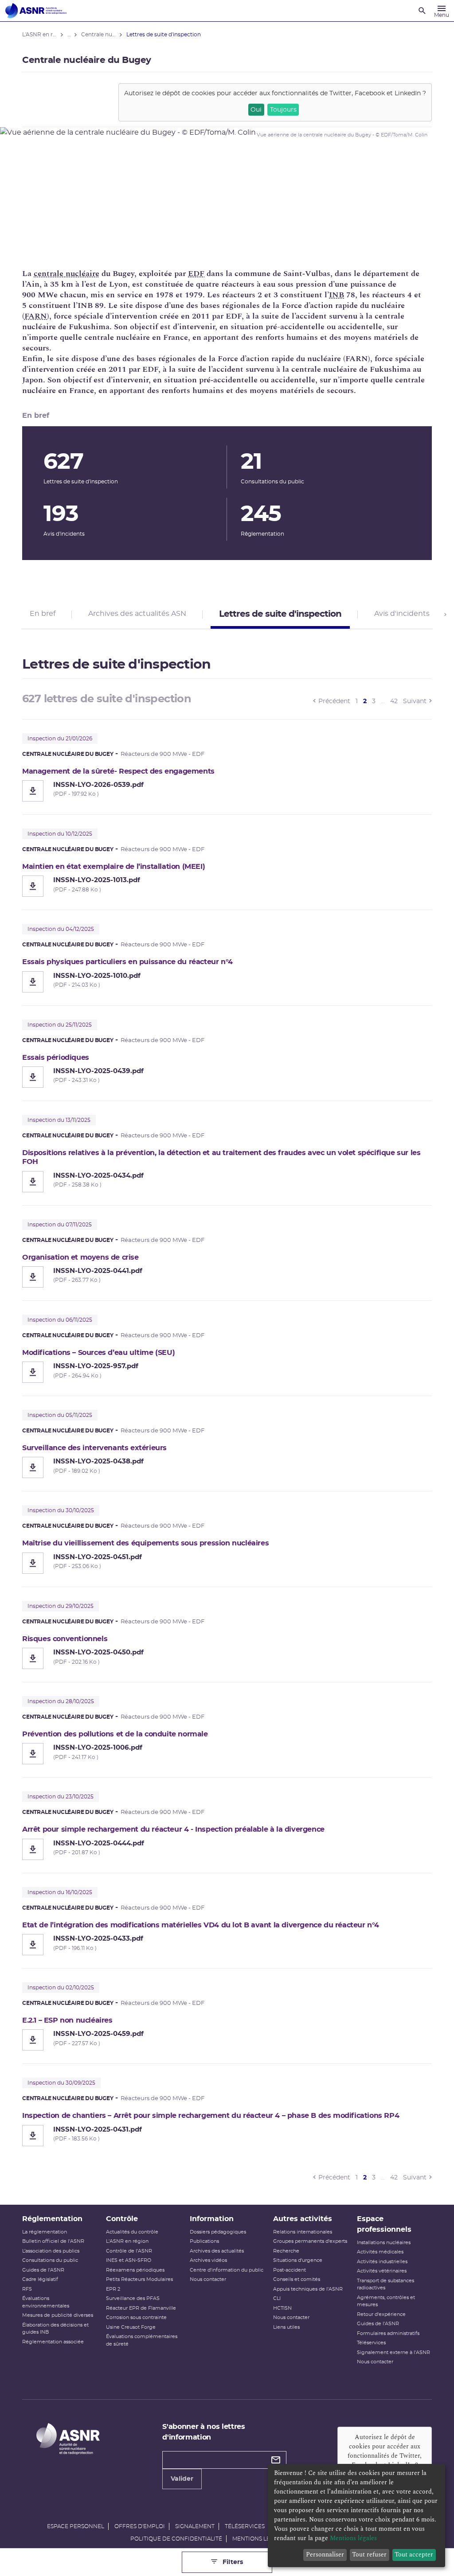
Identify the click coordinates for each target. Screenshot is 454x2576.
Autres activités (303, 2219)
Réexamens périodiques (135, 2270)
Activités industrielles (382, 2262)
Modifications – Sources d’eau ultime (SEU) (98, 1353)
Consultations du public (50, 2260)
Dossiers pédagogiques (218, 2232)
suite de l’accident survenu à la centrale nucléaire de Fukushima (294, 369)
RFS (27, 2289)
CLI (277, 2298)
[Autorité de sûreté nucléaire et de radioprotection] (36, 11)
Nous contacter (208, 2279)
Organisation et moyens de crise (80, 1257)
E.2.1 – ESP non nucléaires (67, 2020)
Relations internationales (303, 2232)
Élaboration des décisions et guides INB (55, 2329)
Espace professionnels (384, 2224)
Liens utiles (286, 2327)
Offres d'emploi (140, 2526)
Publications (204, 2241)
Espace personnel (76, 2526)
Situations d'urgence (298, 2260)
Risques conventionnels (65, 1639)
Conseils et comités (297, 2279)
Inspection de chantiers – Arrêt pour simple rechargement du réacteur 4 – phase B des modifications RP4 (211, 2116)
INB (337, 295)
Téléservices (371, 2343)
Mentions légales (260, 2539)
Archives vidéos (208, 2260)
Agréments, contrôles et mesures (386, 2301)
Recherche (286, 2251)
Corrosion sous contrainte (136, 2317)
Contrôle (122, 2219)
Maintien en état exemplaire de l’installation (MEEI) (113, 867)
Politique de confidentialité (176, 2539)
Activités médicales (380, 2252)
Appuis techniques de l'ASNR (308, 2289)
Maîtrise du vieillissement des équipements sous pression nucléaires (145, 1543)
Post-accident (290, 2270)
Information (212, 2219)
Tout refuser (369, 2555)
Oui (256, 110)
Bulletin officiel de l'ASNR (53, 2241)
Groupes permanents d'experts (310, 2241)
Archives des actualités (217, 2251)
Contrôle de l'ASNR (129, 2251)
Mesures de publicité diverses (58, 2315)
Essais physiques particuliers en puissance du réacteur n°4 (127, 962)
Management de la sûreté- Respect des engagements (118, 771)
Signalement (195, 2526)
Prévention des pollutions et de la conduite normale (115, 1734)
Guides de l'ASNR (43, 2270)
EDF (196, 274)
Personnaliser (325, 2555)
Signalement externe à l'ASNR (393, 2352)
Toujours (283, 110)
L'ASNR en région (127, 2241)
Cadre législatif (40, 2279)
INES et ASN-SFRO (129, 2260)
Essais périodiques (56, 1058)
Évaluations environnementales (46, 2302)
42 (394, 701)
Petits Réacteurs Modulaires (139, 2279)
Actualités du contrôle (132, 2232)
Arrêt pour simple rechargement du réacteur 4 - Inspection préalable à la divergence (173, 1829)
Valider (182, 2479)
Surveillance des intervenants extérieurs (94, 1448)
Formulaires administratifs (388, 2333)
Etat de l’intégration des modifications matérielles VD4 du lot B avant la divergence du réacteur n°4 (201, 1925)
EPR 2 (113, 2289)
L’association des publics (51, 2251)
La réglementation (45, 2232)
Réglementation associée (53, 2342)
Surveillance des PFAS (133, 2298)
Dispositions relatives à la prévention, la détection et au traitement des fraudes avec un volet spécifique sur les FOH (221, 1157)
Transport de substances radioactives (386, 2284)
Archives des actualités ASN (137, 614)
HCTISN (282, 2308)
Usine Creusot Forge (131, 2327)
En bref (43, 614)
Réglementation (52, 2219)
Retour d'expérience (381, 2314)
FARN (36, 316)
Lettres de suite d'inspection (280, 614)
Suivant (415, 701)
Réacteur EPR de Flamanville (141, 2308)
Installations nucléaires (384, 2243)
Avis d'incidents (402, 614)
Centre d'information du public (227, 2270)
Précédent (334, 701)
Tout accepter (414, 2555)
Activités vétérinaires (382, 2271)
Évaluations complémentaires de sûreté (142, 2340)
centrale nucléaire (67, 274)
